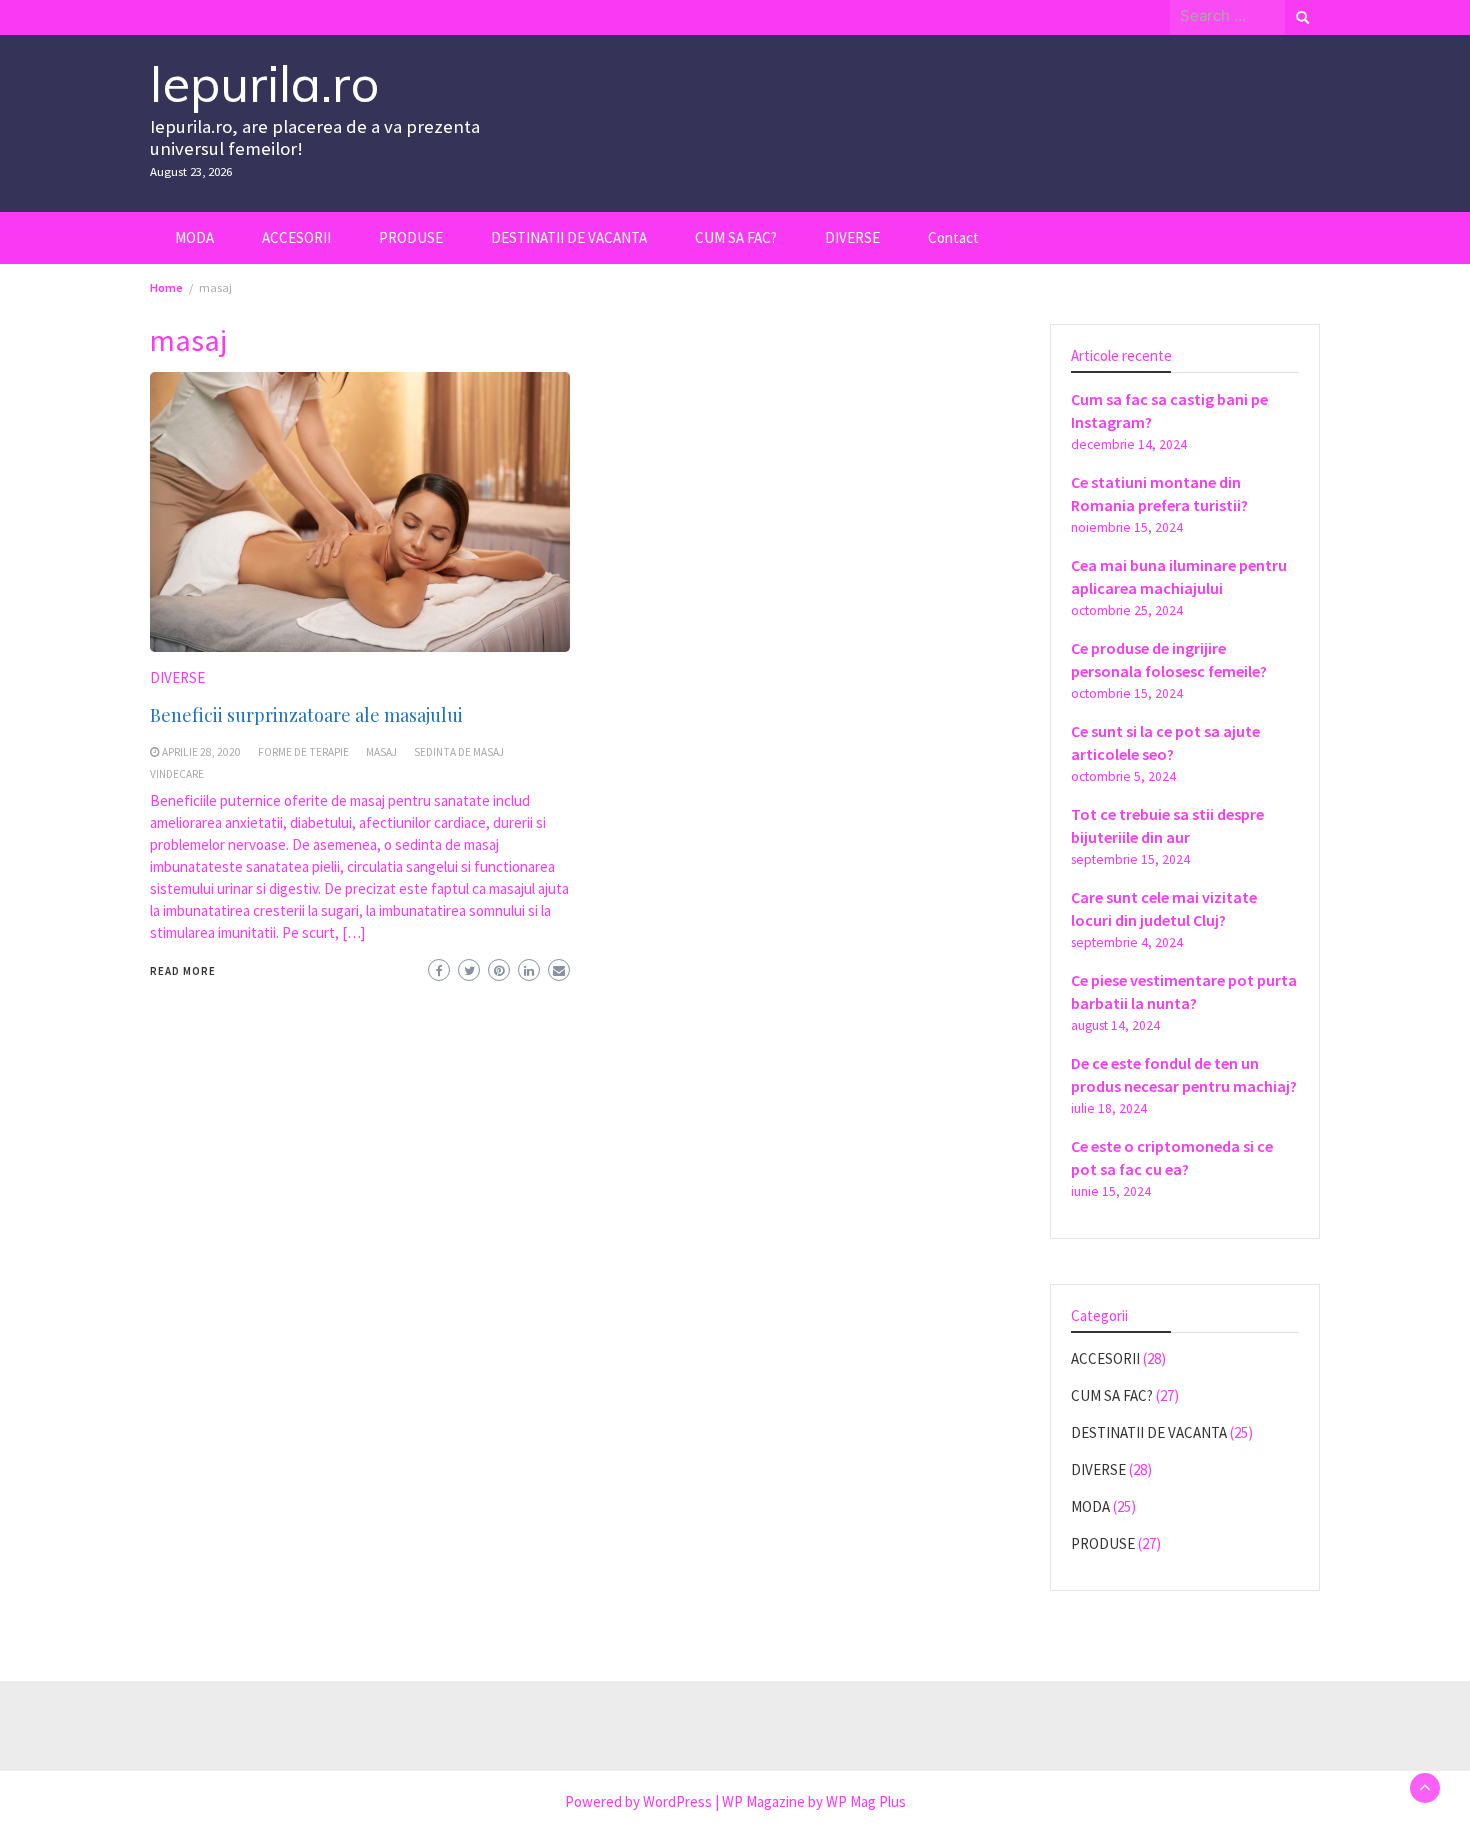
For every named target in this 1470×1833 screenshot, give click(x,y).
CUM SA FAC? (736, 237)
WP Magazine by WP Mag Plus (814, 1801)
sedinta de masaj (459, 752)
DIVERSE (852, 237)
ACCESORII (296, 237)
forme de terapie (303, 752)
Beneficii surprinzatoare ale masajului (306, 715)
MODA (194, 237)
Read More (183, 971)
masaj (381, 752)
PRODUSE (411, 237)
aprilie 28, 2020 (201, 752)
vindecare (177, 774)
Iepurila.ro (264, 83)
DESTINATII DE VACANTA (569, 237)
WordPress (677, 1801)
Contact (953, 237)
